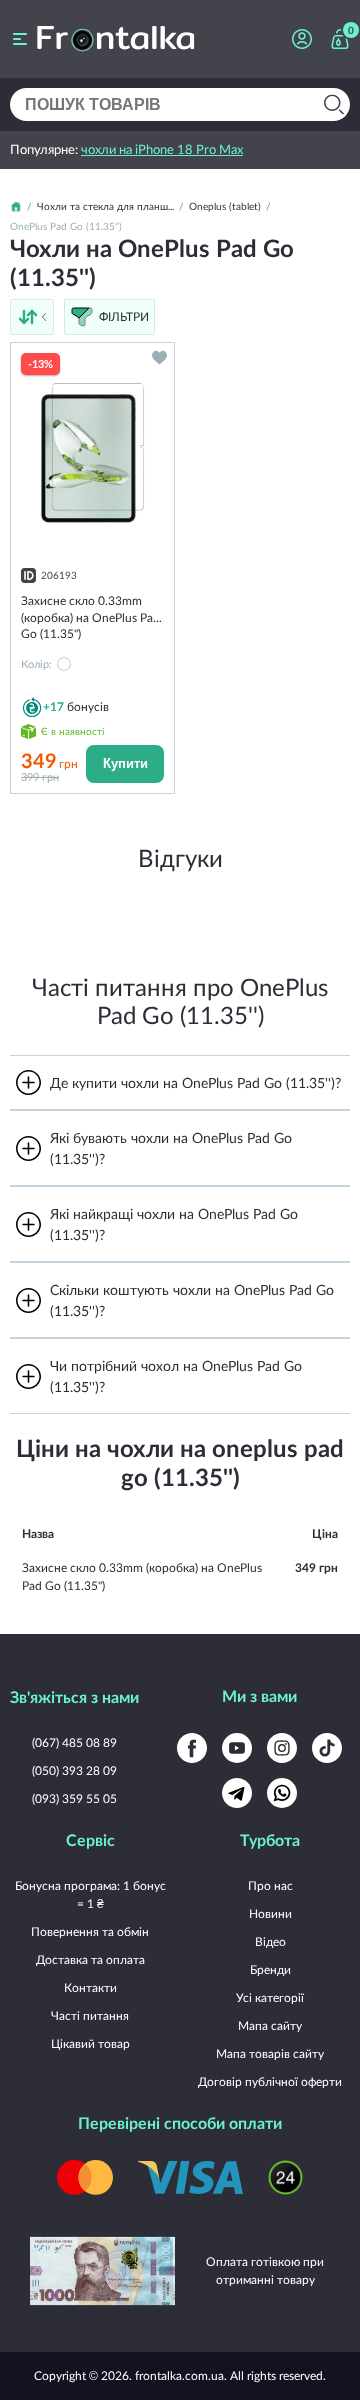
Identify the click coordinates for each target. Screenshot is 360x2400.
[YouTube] (237, 1748)
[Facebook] (192, 1748)
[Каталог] (20, 39)
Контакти (90, 1987)
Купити (125, 763)
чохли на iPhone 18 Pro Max (162, 149)
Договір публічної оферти (270, 2081)
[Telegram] (237, 1793)
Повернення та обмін (90, 1931)
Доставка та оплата (90, 1959)
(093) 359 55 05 (74, 1798)
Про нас (270, 1885)
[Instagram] (282, 1748)
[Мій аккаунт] (302, 39)
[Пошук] (333, 104)
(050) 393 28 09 (74, 1770)
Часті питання (90, 2015)
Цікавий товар (90, 2043)
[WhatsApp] (282, 1793)
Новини (270, 1913)
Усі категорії (270, 1997)
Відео (270, 1941)
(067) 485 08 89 (74, 1742)
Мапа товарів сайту (270, 2053)
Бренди (270, 1969)
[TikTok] (327, 1748)
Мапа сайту (270, 2025)
